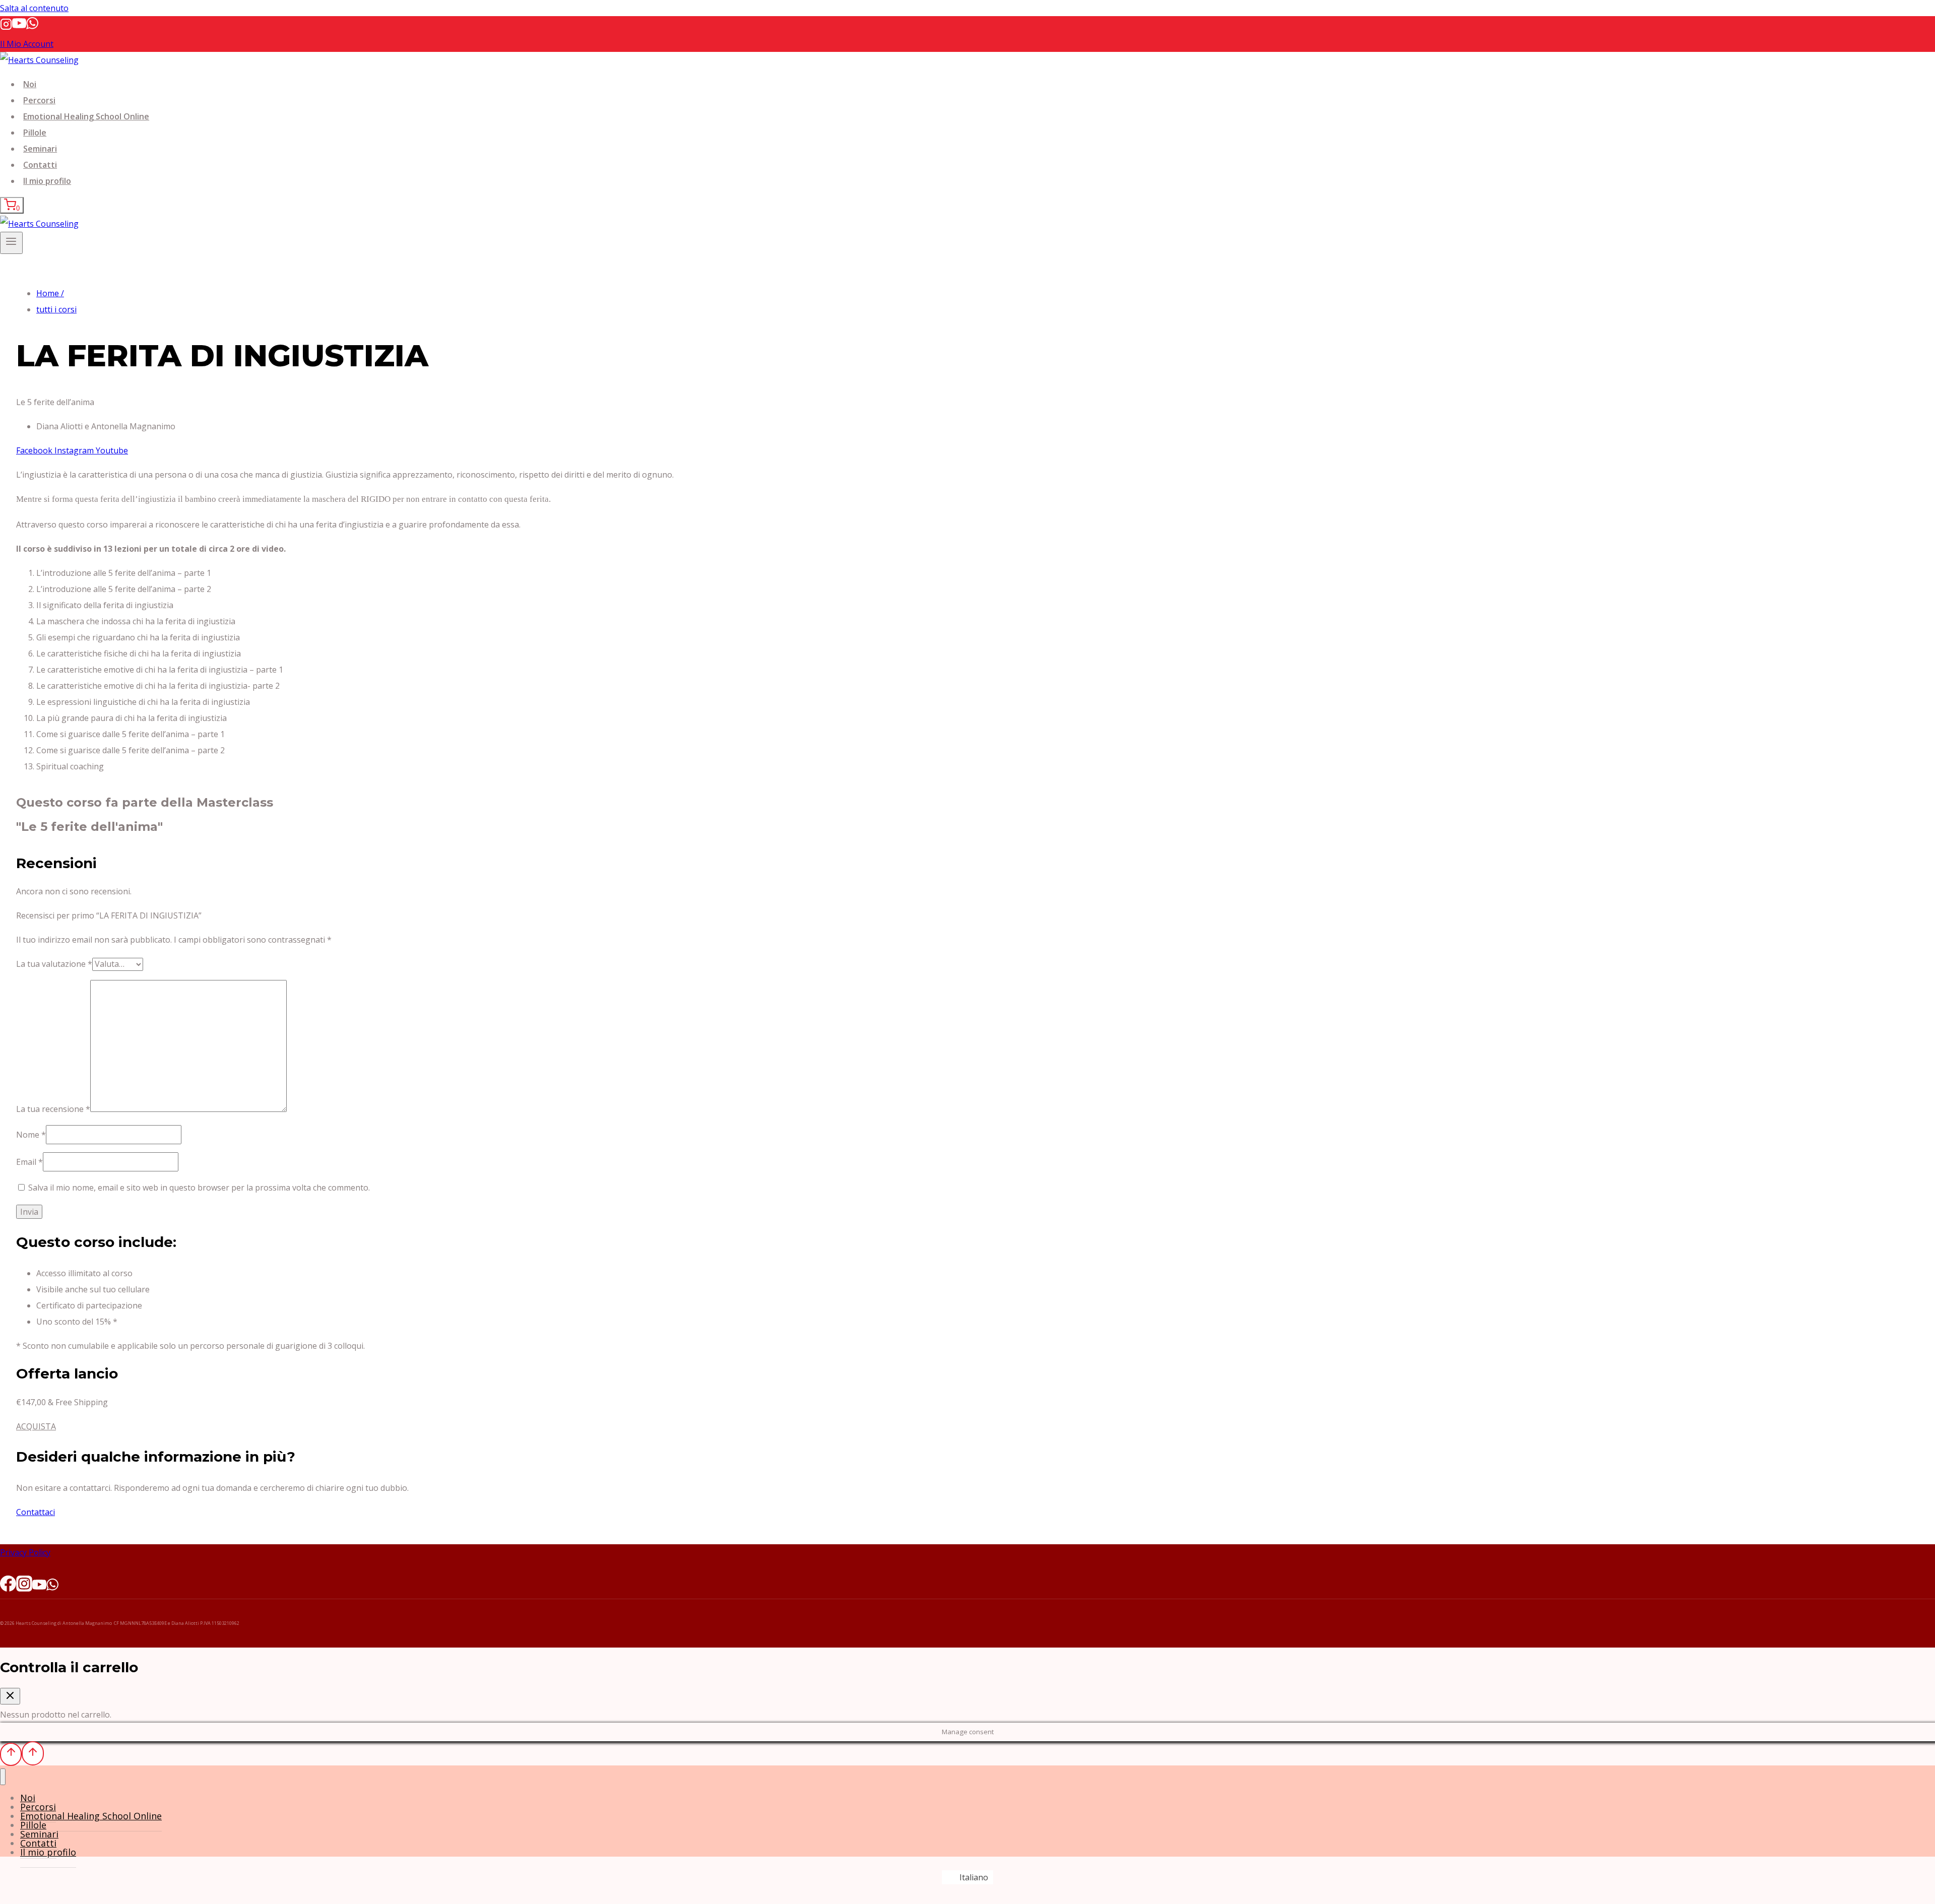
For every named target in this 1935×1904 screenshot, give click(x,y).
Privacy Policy (25, 1552)
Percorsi (39, 100)
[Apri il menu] (11, 243)
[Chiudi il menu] (3, 1777)
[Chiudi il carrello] (10, 1696)
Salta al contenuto (34, 8)
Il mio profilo (47, 181)
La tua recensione (53, 1109)
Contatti (40, 165)
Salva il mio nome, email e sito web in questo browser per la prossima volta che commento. (199, 1188)
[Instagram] (6, 27)
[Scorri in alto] (11, 1754)
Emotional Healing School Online (86, 116)
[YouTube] (19, 27)
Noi (30, 84)
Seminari (40, 149)
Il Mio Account (27, 44)
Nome (31, 1135)
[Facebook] (8, 1587)
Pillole (35, 133)
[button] (36, 1426)
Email (29, 1162)
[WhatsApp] (32, 27)
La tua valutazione (54, 964)
